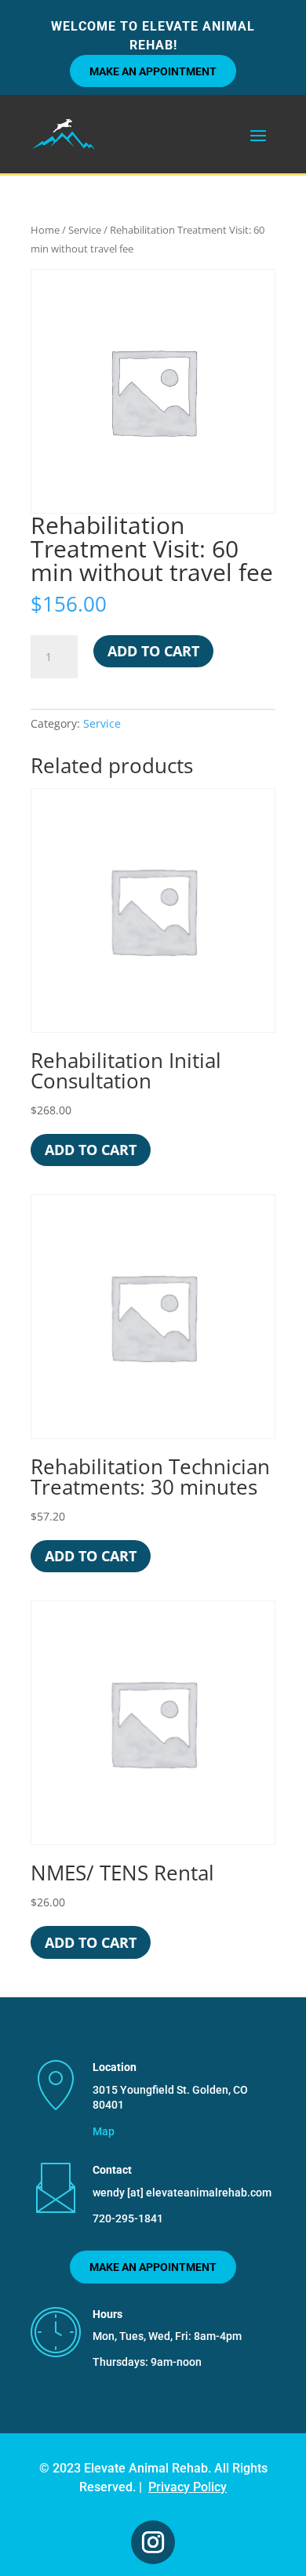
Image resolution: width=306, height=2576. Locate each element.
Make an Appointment (153, 71)
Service (85, 230)
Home (45, 230)
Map (104, 2131)
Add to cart (153, 651)
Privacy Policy (188, 2487)
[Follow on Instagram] (153, 2542)
